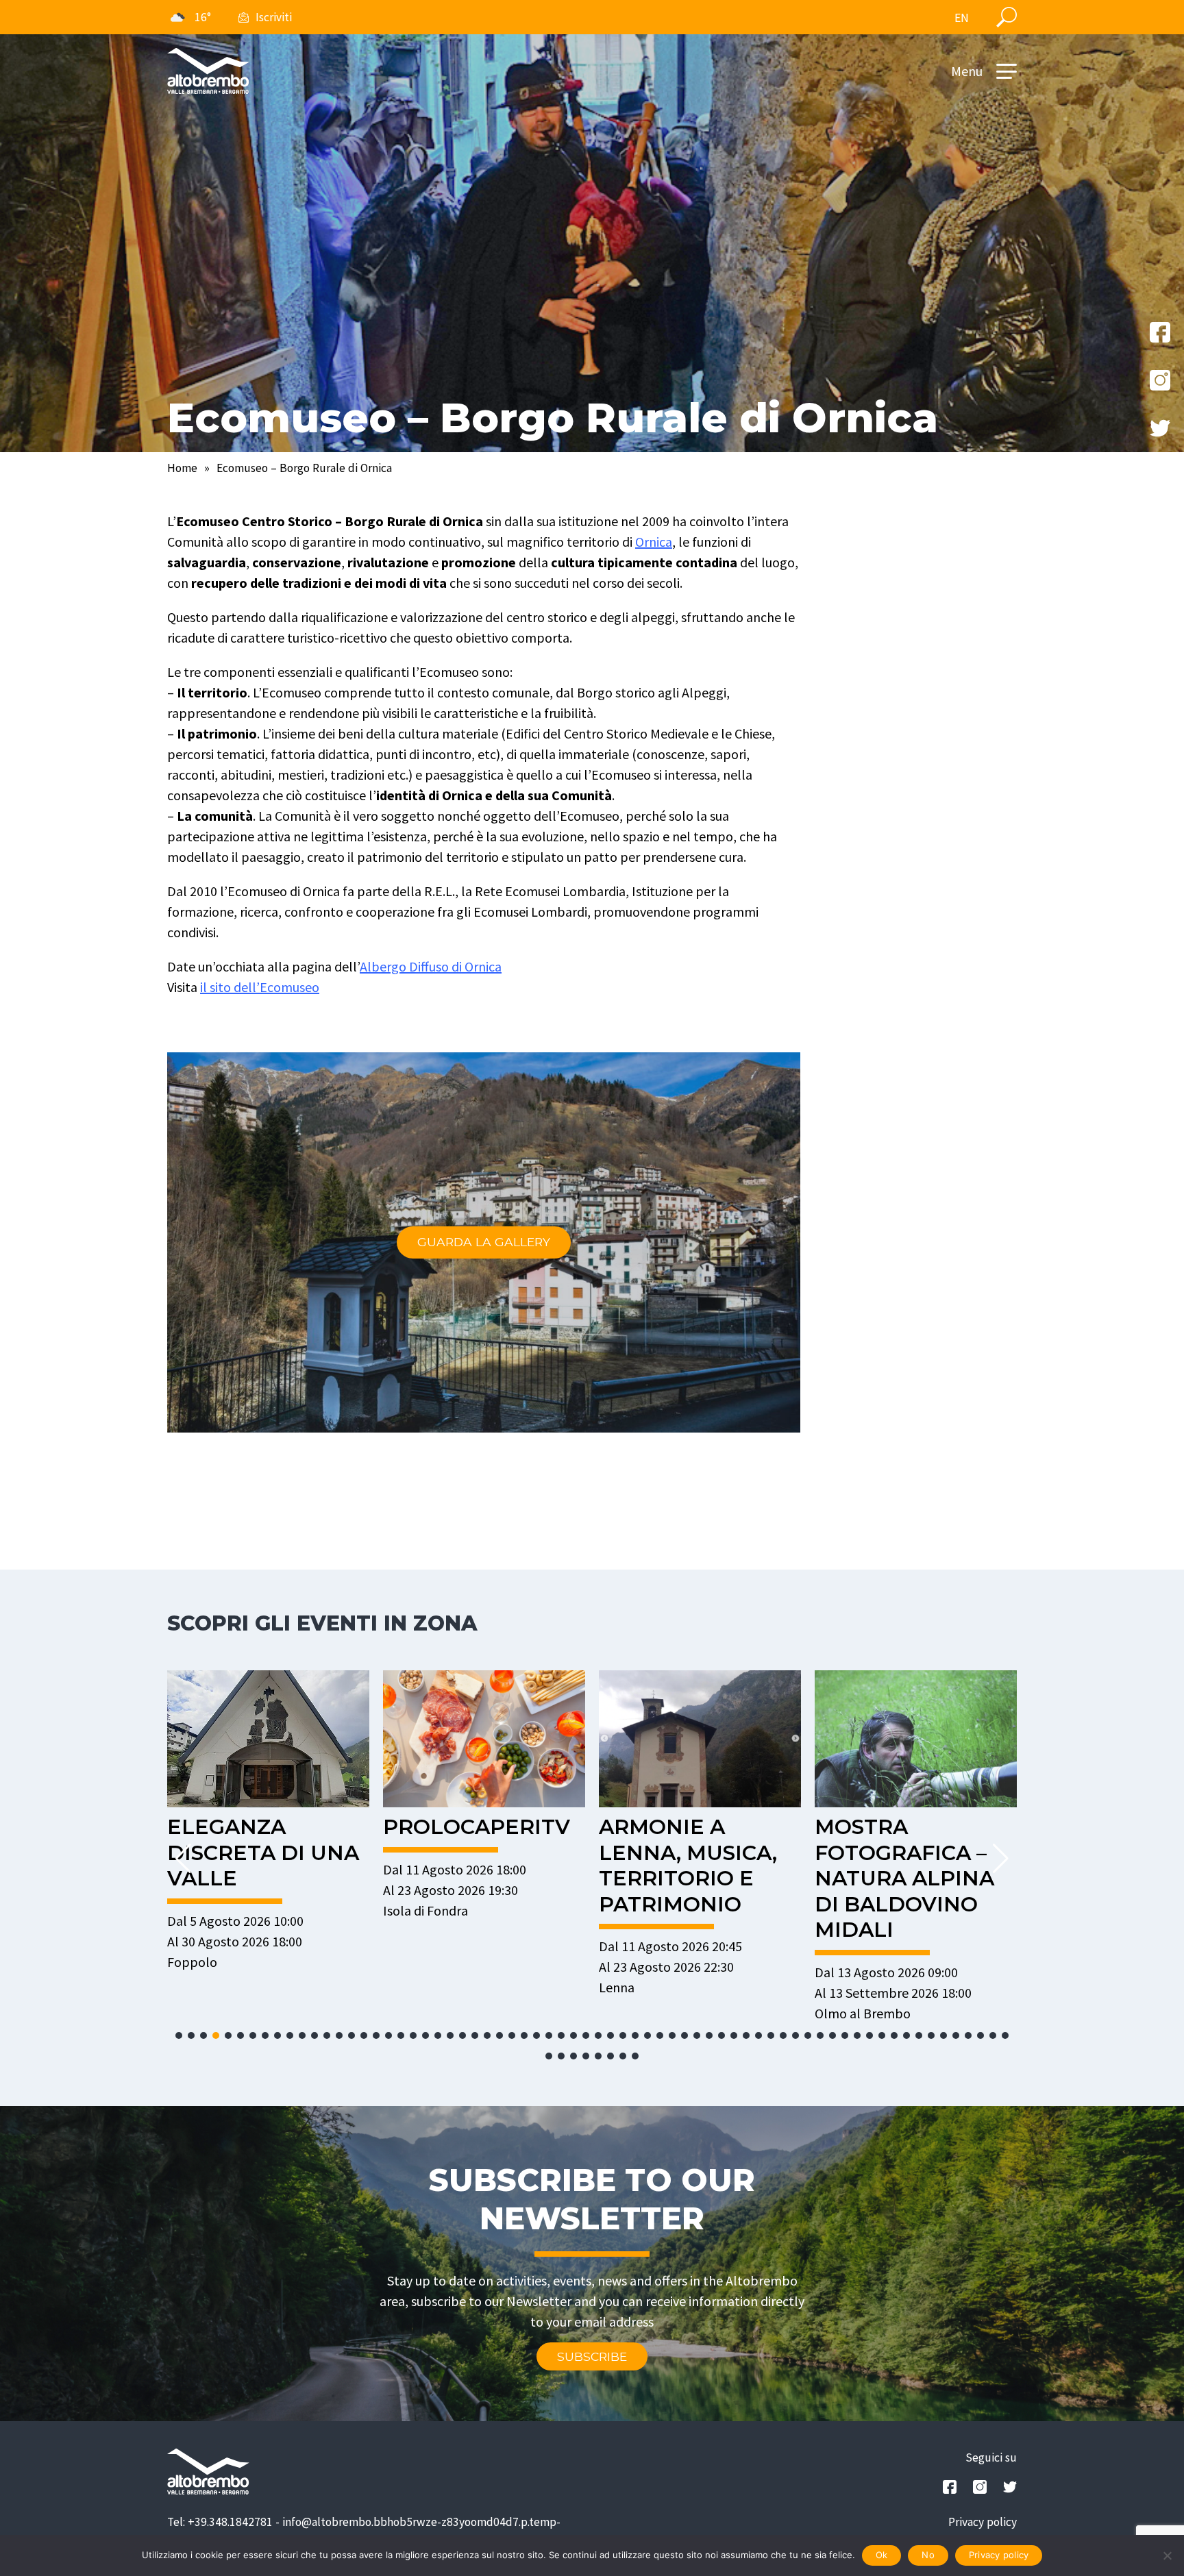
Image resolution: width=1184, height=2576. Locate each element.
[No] (1167, 2555)
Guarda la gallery (484, 1242)
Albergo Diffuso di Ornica (431, 966)
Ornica (654, 542)
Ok (882, 2555)
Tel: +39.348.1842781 (220, 2522)
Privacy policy (983, 2522)
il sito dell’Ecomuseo (260, 987)
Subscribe (592, 2356)
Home (182, 468)
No (928, 2555)
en (962, 18)
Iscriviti (274, 17)
